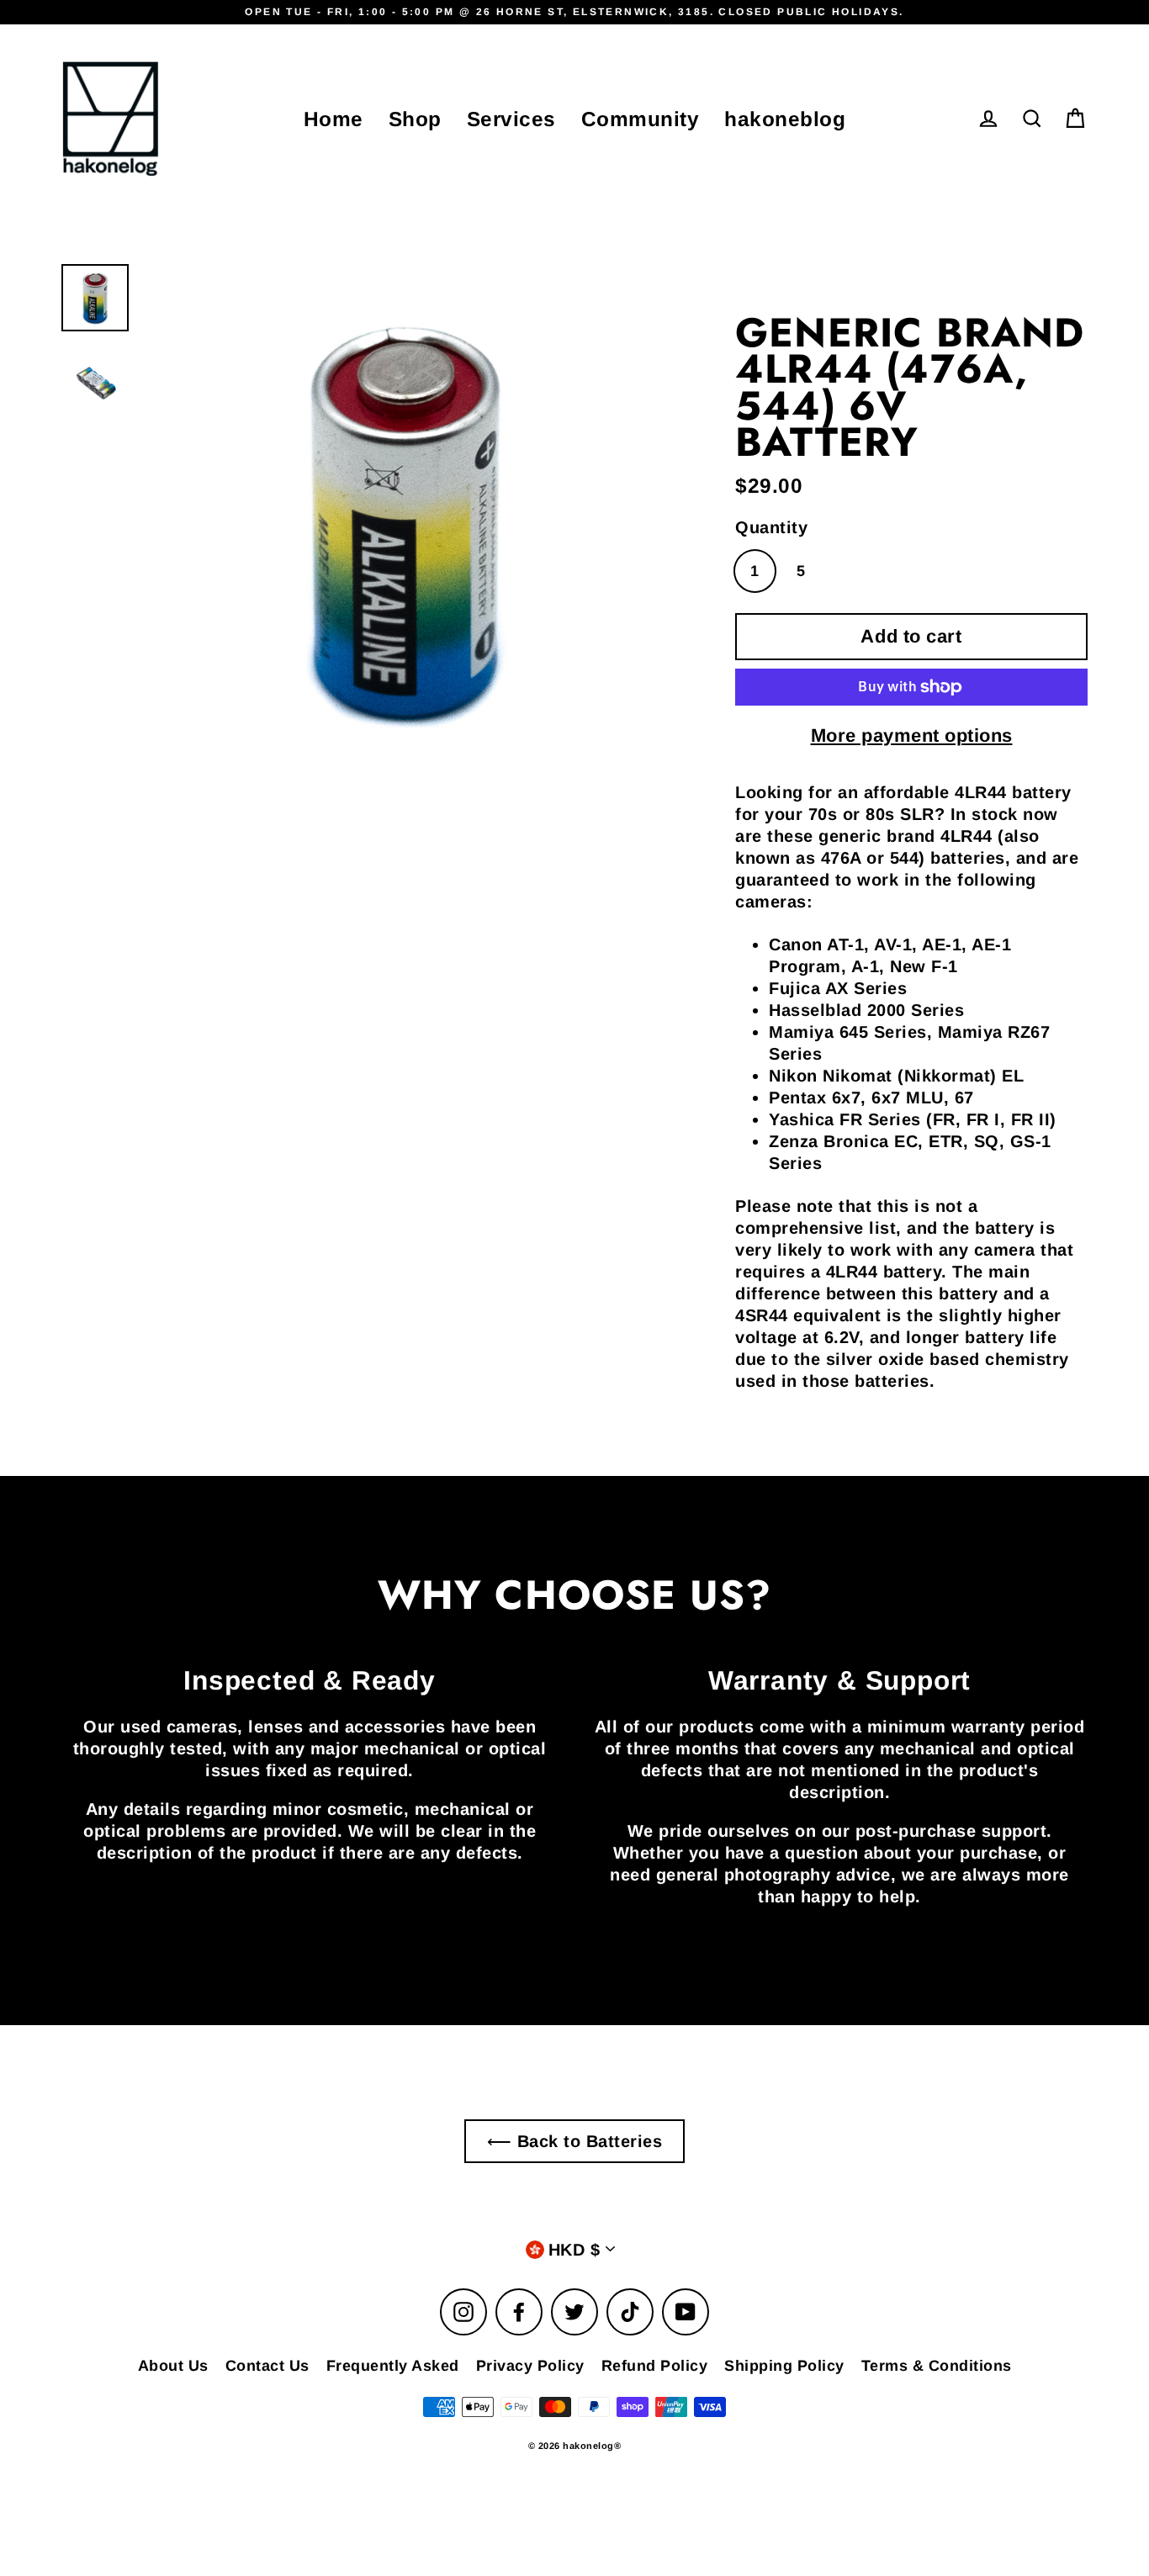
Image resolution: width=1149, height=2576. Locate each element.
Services (511, 119)
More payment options (912, 735)
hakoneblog (785, 119)
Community (641, 119)
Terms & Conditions (937, 2366)
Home (334, 119)
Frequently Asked (393, 2366)
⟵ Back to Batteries (575, 2141)
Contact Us (267, 2366)
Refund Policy (655, 2366)
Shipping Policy (784, 2366)
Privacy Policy (530, 2366)
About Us (173, 2366)
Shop (415, 119)
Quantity (771, 527)
